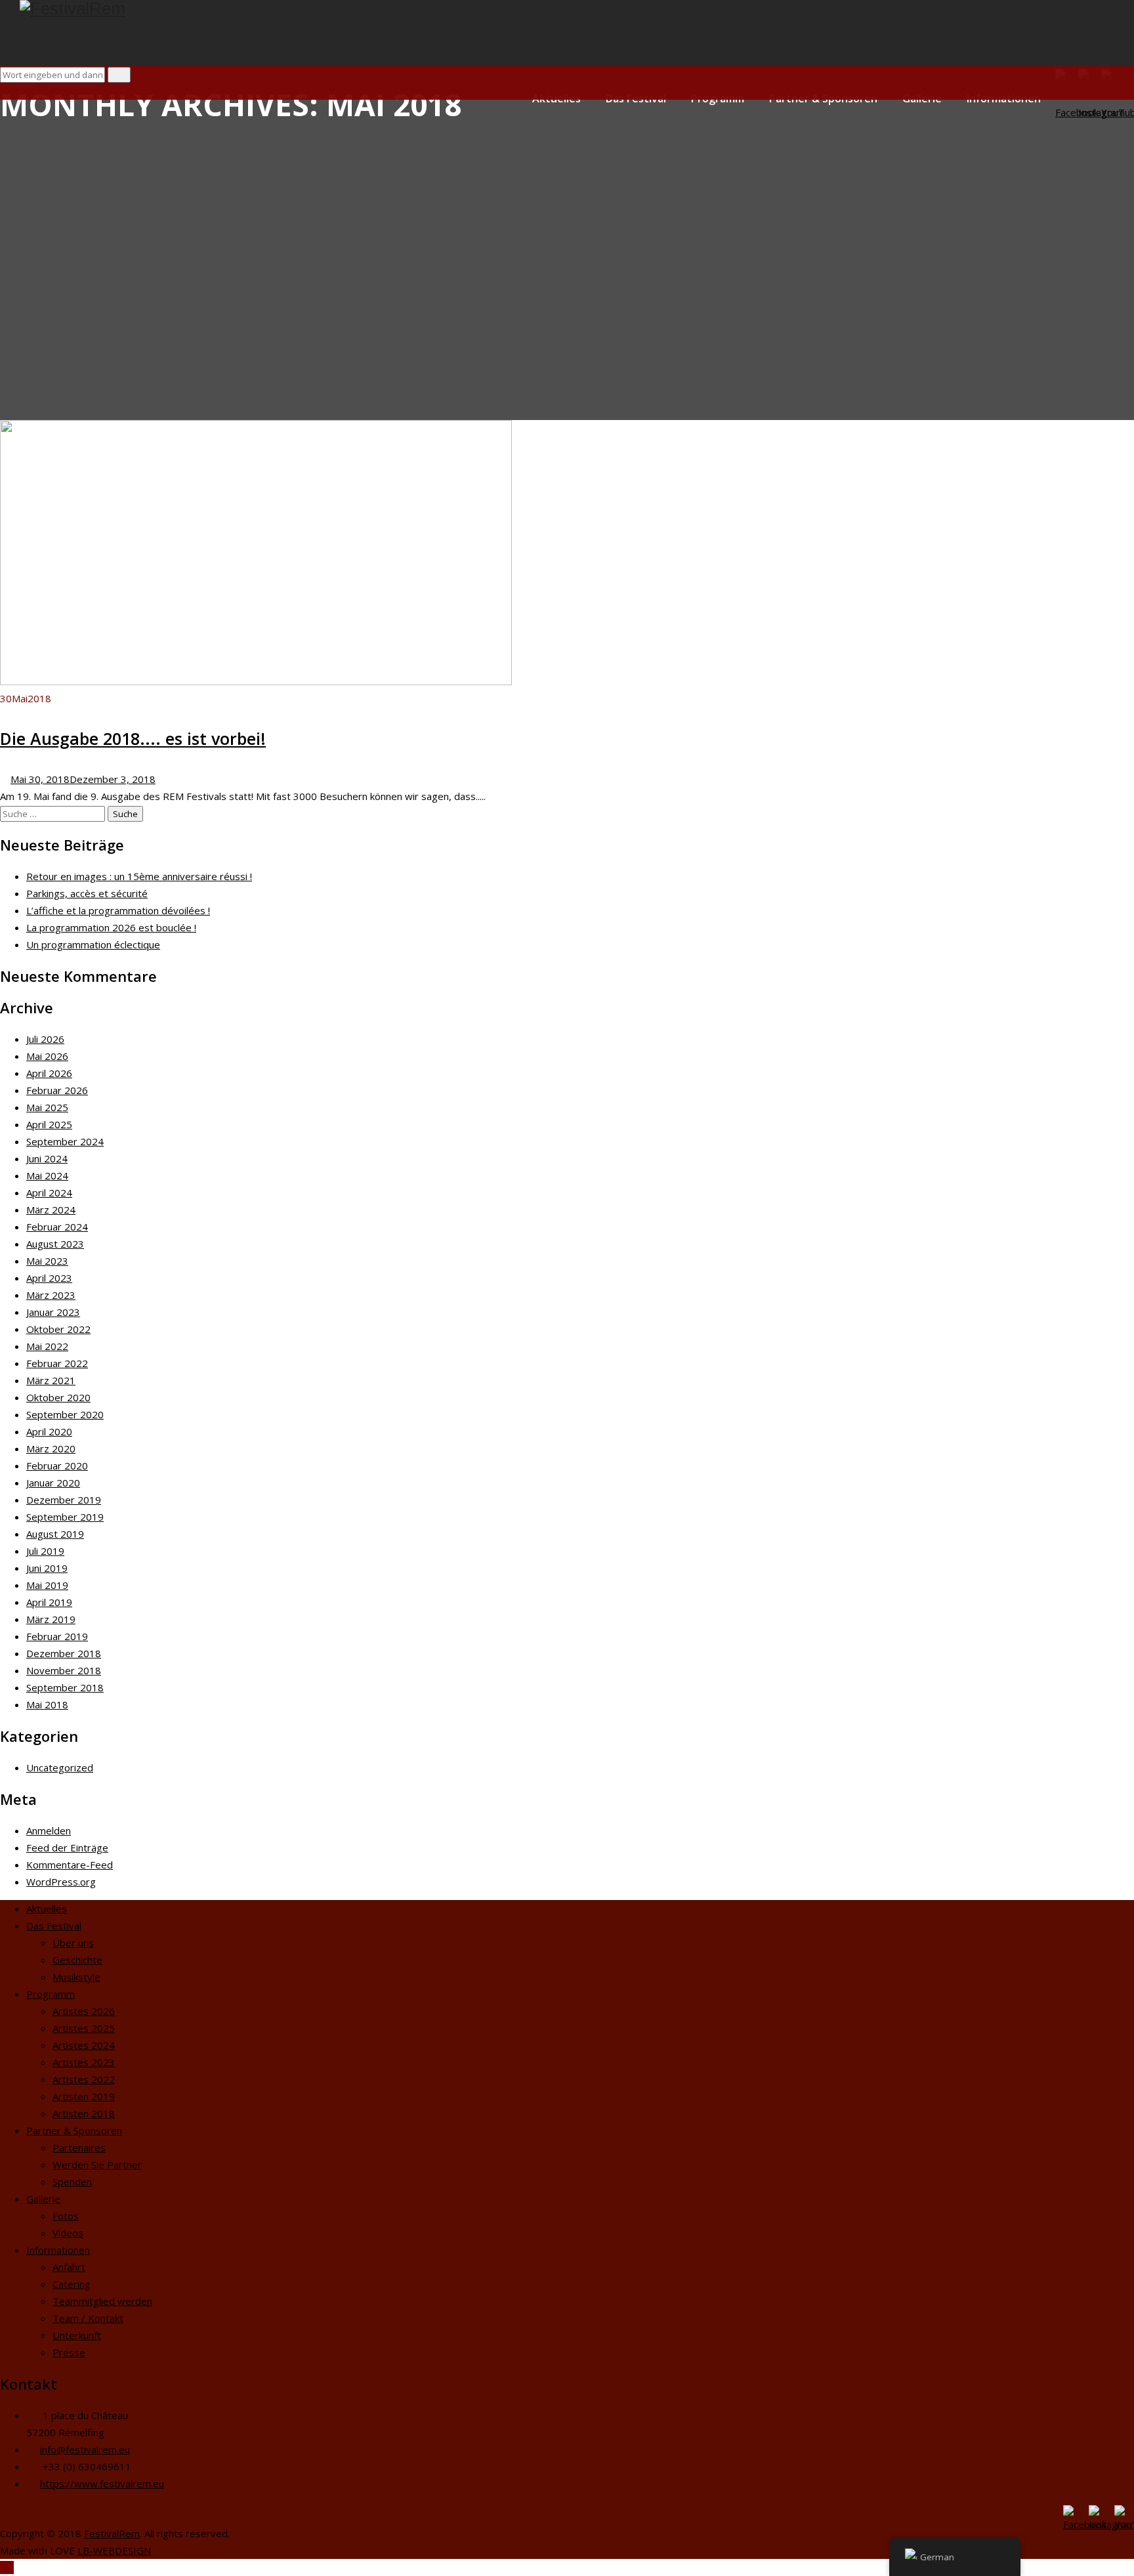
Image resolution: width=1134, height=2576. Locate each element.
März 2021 (51, 1380)
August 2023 (55, 1244)
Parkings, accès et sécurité (87, 893)
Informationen (58, 2250)
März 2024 (51, 1210)
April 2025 (49, 1124)
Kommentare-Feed (70, 1865)
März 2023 (51, 1295)
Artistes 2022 (84, 2079)
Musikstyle (76, 1977)
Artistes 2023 (84, 2062)
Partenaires (79, 2147)
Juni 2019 (47, 1568)
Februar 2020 (57, 1466)
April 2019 (49, 1602)
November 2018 (64, 1670)
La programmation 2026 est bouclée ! (111, 927)
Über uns (73, 1943)
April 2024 (49, 1193)
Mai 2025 (47, 1107)
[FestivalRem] (577, 9)
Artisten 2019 (84, 2096)
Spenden (72, 2182)
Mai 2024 (47, 1175)
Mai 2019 (47, 1585)
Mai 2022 (47, 1346)
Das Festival (54, 1926)
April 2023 (49, 1278)
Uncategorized (60, 1767)
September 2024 (65, 1141)
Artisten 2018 (84, 2113)
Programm (51, 1994)
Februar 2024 (57, 1227)
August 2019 (55, 1534)
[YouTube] (1123, 2513)
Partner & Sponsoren (74, 2130)
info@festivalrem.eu (85, 2449)
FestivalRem (112, 2533)
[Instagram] (1097, 2513)
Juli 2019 (45, 1551)
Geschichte (77, 1960)
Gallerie (43, 2199)
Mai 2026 (47, 1056)
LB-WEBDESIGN (114, 2550)
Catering (72, 2284)
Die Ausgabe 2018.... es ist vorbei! (133, 738)
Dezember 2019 (64, 1500)
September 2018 (65, 1687)
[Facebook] (1071, 2513)
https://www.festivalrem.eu (102, 2483)
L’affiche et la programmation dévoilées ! (118, 910)
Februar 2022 (57, 1363)
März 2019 (51, 1619)
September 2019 (65, 1517)
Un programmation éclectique (93, 944)
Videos (68, 2233)
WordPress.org (61, 1882)
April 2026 (49, 1073)
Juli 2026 (45, 1039)
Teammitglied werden (102, 2301)
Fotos (66, 2216)
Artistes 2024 (84, 2045)
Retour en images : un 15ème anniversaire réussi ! (139, 876)
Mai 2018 (47, 1704)
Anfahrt (69, 2267)
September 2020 (65, 1414)
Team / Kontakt (88, 2318)
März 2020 (51, 1448)
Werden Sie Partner (97, 2164)
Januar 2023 (53, 1312)
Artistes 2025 (84, 2028)
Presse (69, 2352)
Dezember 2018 (64, 1653)
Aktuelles (47, 1909)
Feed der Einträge (67, 1848)
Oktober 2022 (58, 1329)
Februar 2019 (57, 1636)
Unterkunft (77, 2335)
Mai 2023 (47, 1261)
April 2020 (49, 1431)
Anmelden (49, 1830)
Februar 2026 (57, 1090)
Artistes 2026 (84, 2011)
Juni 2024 (47, 1158)
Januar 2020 (53, 1483)
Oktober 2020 (58, 1397)
